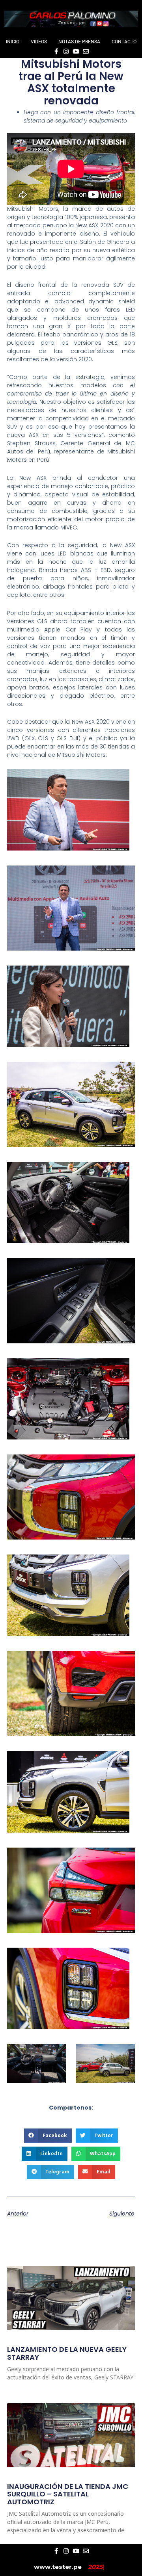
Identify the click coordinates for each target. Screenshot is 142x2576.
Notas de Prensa (79, 42)
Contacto (124, 42)
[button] (48, 2136)
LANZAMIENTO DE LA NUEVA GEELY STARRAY (67, 2353)
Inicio (13, 42)
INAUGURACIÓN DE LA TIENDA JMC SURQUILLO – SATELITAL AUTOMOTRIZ (68, 2494)
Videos (39, 42)
